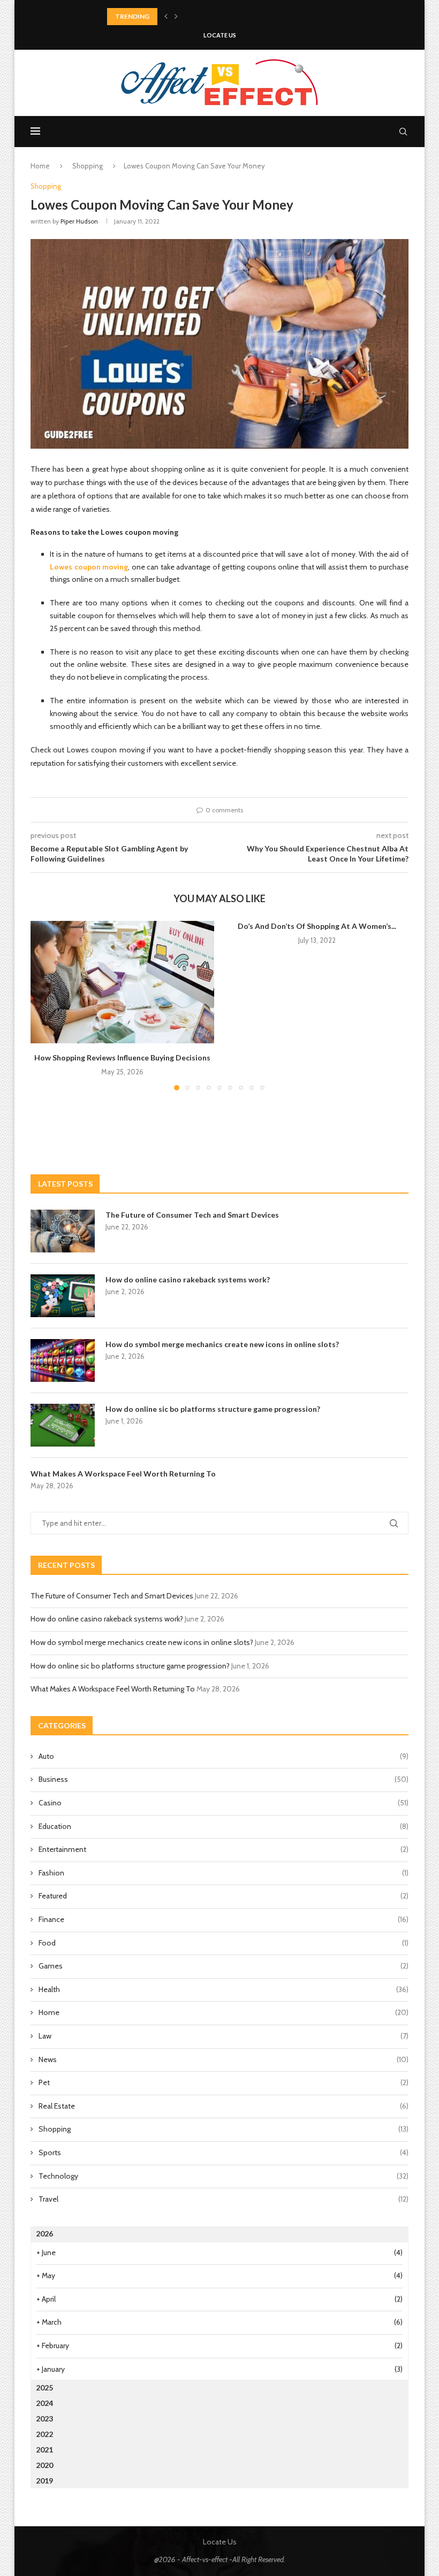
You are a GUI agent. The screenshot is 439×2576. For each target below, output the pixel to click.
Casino (224, 1803)
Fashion (224, 1873)
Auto (224, 1756)
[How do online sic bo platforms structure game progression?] (63, 1425)
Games (224, 1966)
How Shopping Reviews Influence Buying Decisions (122, 1058)
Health (224, 1989)
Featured (224, 1896)
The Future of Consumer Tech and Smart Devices (192, 1215)
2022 (44, 2434)
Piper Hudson (79, 221)
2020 (44, 2465)
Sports (224, 2152)
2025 (44, 2387)
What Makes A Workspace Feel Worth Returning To (123, 1474)
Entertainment (224, 1849)
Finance (224, 1919)
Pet (224, 2082)
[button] (166, 17)
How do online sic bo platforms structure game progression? (213, 1409)
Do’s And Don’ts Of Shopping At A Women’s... (317, 926)
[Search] (403, 132)
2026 (44, 2233)
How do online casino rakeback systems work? (188, 1279)
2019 (44, 2481)
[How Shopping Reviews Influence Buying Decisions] (122, 982)
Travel (224, 2199)
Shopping (88, 166)
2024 (44, 2403)
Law (224, 2036)
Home (40, 166)
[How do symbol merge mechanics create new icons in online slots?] (63, 1360)
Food (224, 1943)
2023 (44, 2419)
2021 (44, 2450)
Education (224, 1826)
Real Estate (224, 2106)
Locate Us (220, 35)
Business (224, 1779)
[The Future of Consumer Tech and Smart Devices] (63, 1231)
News (224, 2059)
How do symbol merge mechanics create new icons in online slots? (222, 1344)
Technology (224, 2176)
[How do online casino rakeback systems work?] (63, 1296)
